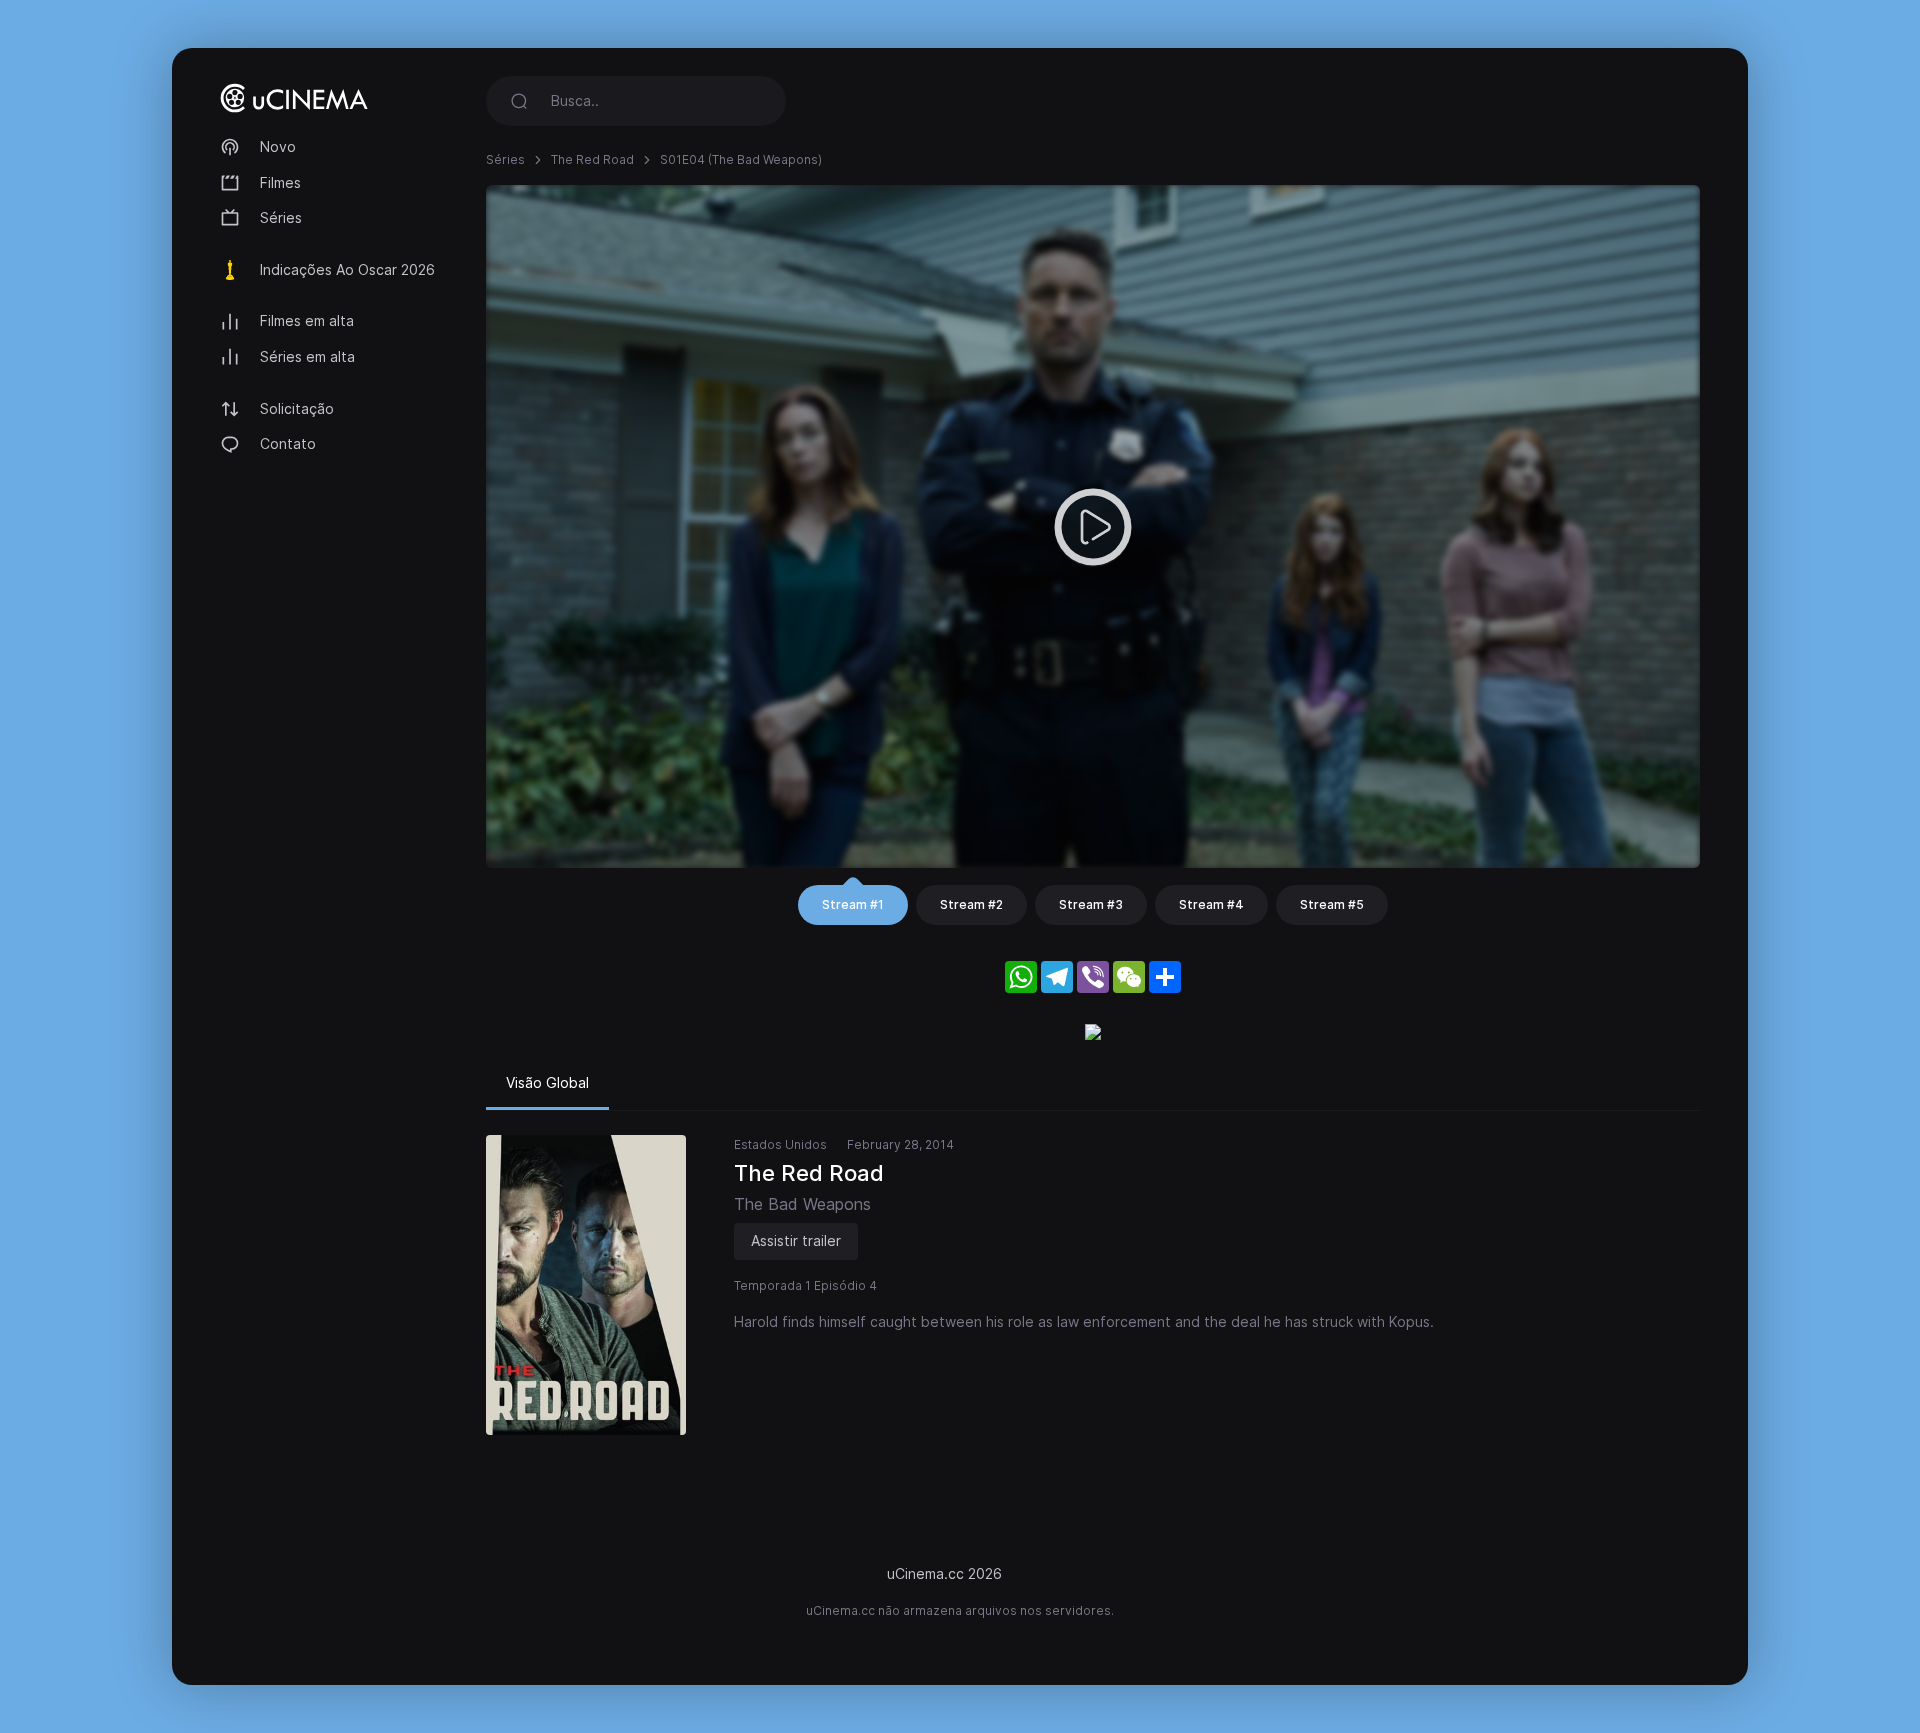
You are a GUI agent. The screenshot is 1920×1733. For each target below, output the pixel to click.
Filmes (280, 182)
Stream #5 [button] (1332, 904)
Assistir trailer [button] (796, 1240)
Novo (278, 146)
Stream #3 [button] (1091, 904)
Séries (281, 217)
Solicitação (297, 408)
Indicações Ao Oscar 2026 (347, 269)
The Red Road (592, 159)
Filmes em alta (307, 320)
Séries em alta (307, 356)
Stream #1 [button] (853, 904)
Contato (288, 443)
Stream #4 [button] (1211, 904)
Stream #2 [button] (971, 904)
